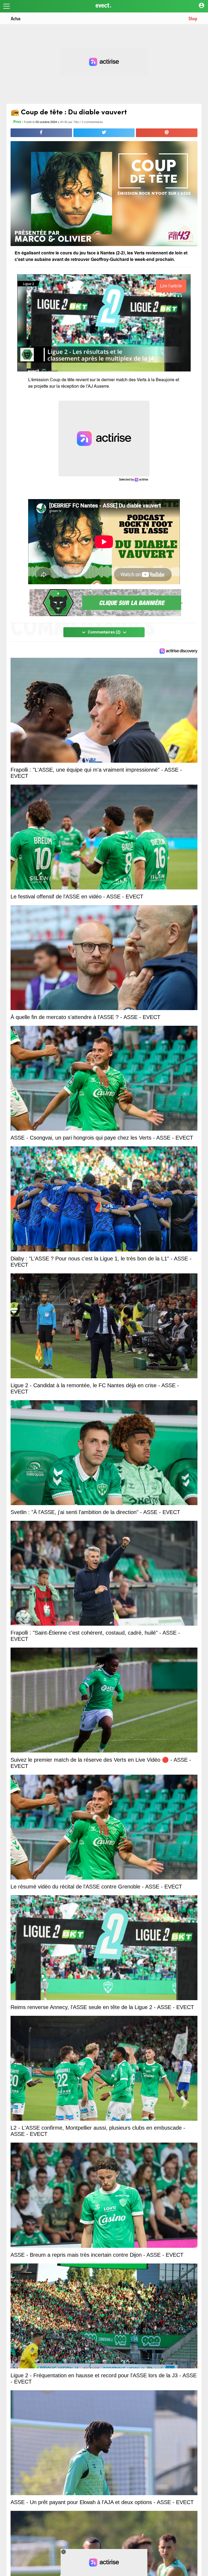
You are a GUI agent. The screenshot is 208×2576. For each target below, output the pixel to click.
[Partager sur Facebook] (41, 133)
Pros (17, 122)
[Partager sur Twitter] (104, 133)
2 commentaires (92, 122)
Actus (16, 18)
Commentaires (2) (104, 632)
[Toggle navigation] (6, 6)
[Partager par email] (167, 133)
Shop (193, 18)
